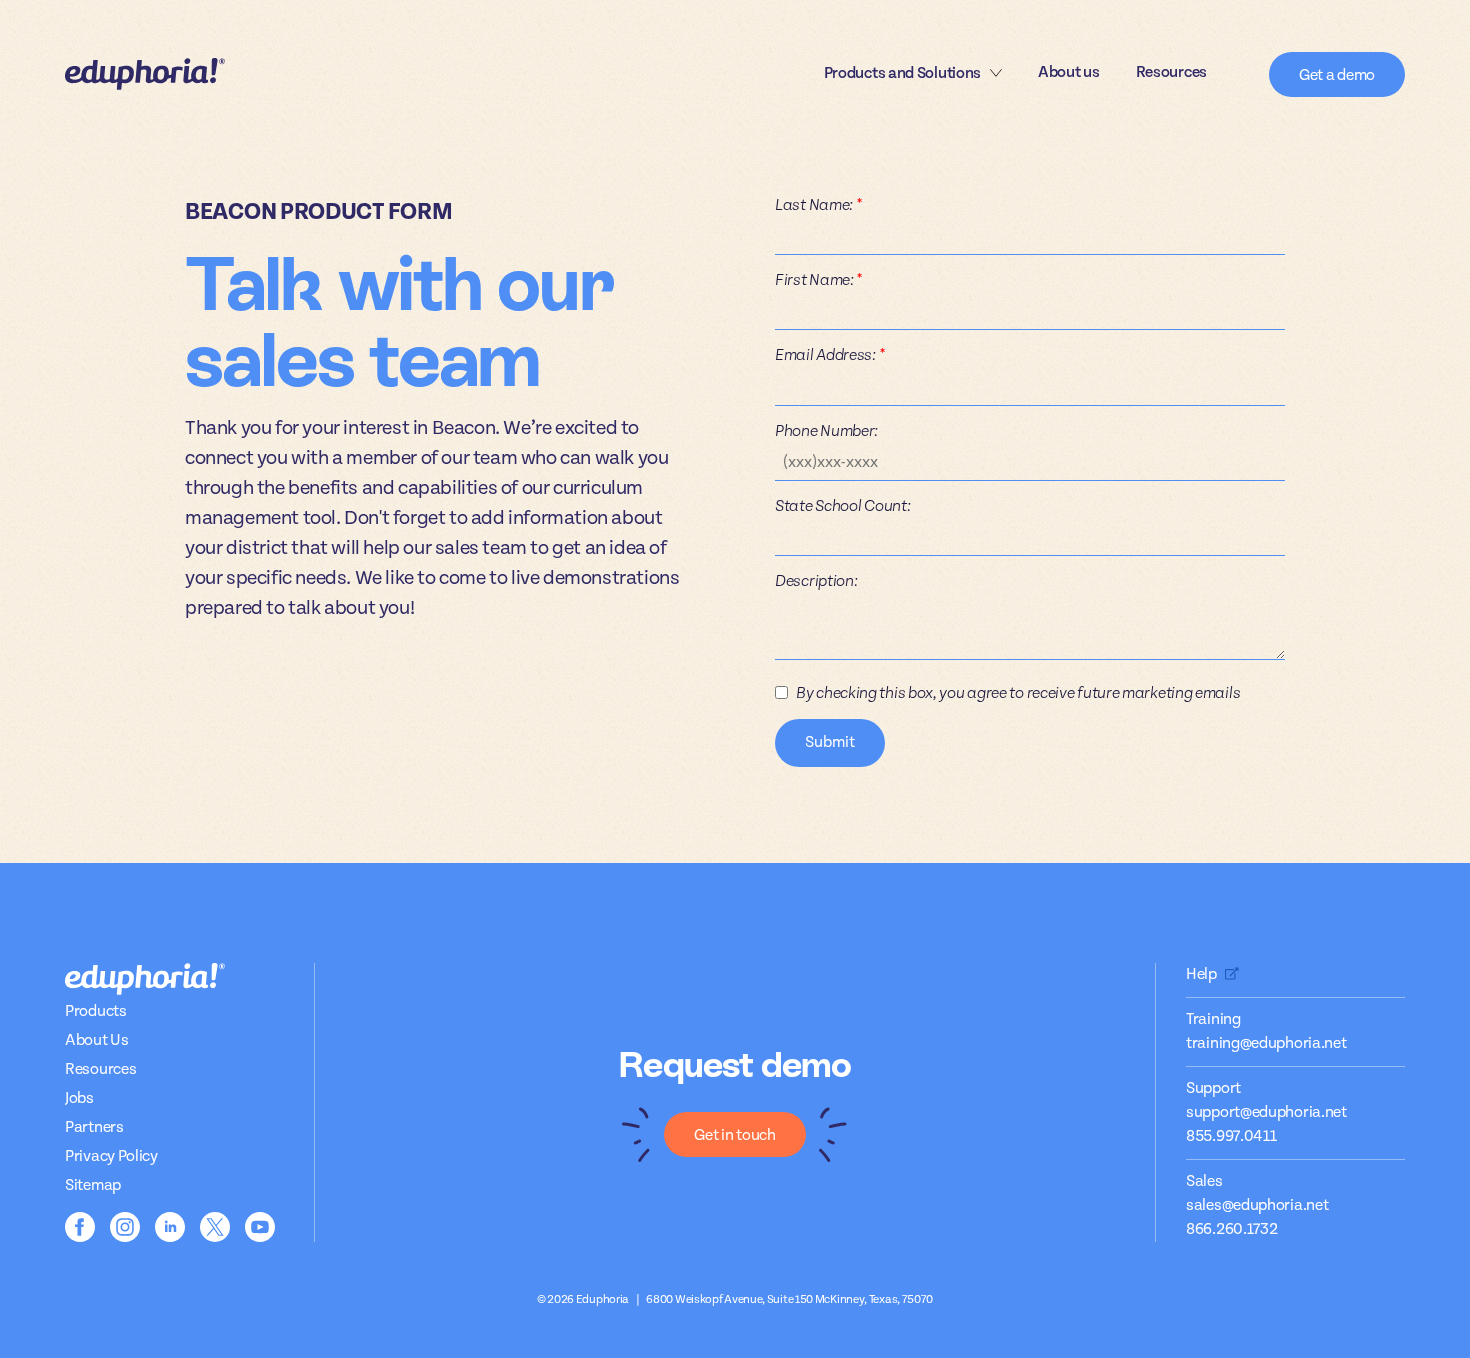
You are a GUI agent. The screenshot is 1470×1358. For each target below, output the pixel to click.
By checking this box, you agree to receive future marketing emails (1018, 693)
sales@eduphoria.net (1257, 1205)
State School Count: (842, 506)
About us (1069, 72)
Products (96, 1011)
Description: (816, 581)
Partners (94, 1127)
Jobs (79, 1098)
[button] (913, 74)
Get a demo (1337, 75)
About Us (97, 1040)
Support (1213, 1088)
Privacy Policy (111, 1156)
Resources (1171, 72)
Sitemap (93, 1185)
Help (1201, 974)
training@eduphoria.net (1266, 1043)
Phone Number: (826, 431)
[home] (145, 74)
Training (1213, 1019)
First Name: (818, 280)
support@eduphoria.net (1266, 1112)
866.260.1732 (1231, 1229)
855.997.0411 (1231, 1136)
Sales (1204, 1181)
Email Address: (829, 355)
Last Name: (818, 205)
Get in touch (734, 1135)
